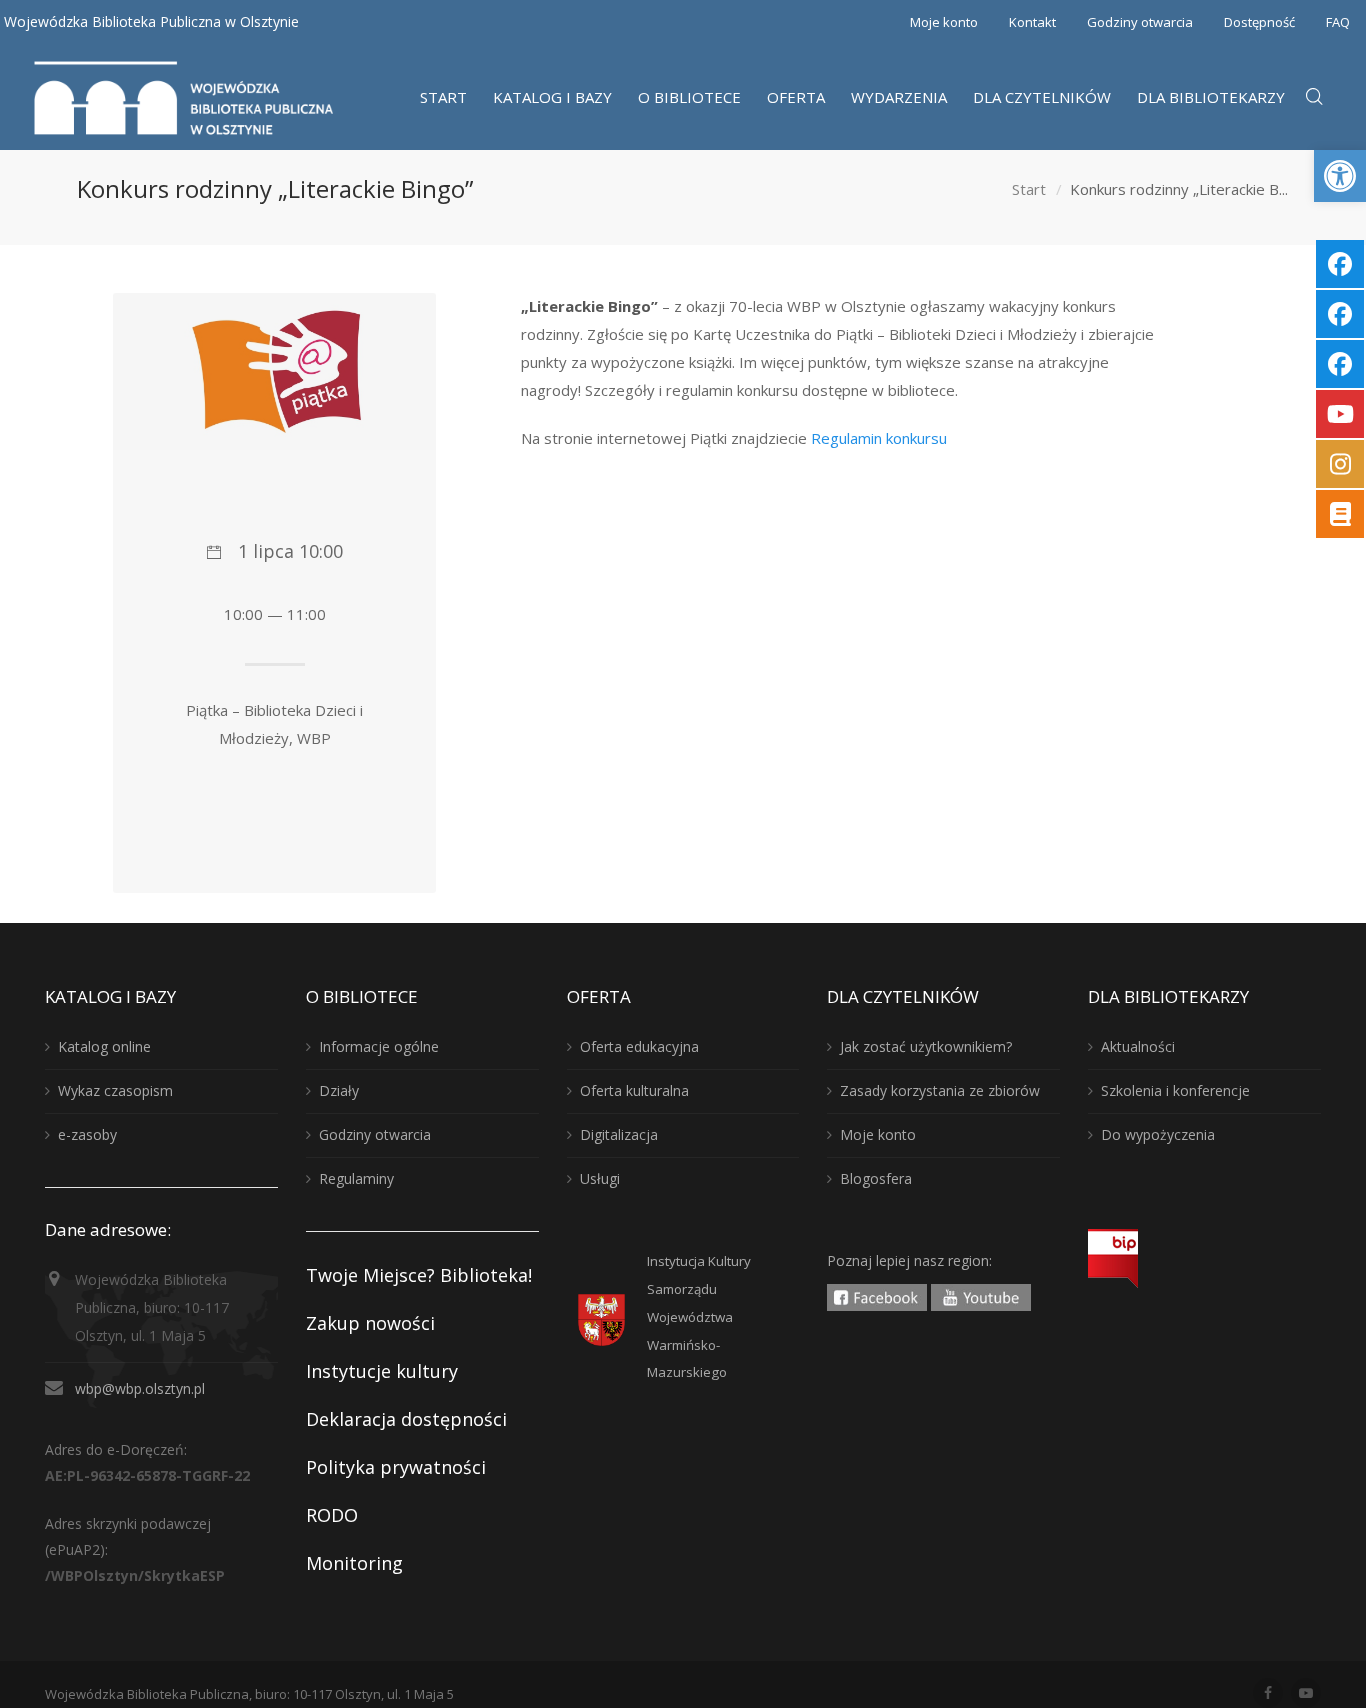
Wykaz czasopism (115, 1090)
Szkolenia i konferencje (1175, 1090)
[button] (1340, 176)
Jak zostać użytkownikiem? (926, 1046)
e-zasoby (87, 1134)
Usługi (600, 1178)
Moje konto (944, 22)
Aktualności (1138, 1046)
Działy (339, 1090)
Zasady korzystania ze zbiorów (940, 1090)
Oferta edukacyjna (639, 1046)
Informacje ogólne (379, 1046)
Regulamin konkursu (879, 438)
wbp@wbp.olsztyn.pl (140, 1388)
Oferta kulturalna (634, 1090)
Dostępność (1259, 22)
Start (1029, 189)
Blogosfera (876, 1178)
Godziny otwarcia (1140, 22)
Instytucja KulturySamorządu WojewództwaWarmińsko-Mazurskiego (699, 1317)
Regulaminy (356, 1178)
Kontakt (1032, 22)
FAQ (1338, 22)
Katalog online (104, 1046)
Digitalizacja (619, 1134)
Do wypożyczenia (1158, 1134)
